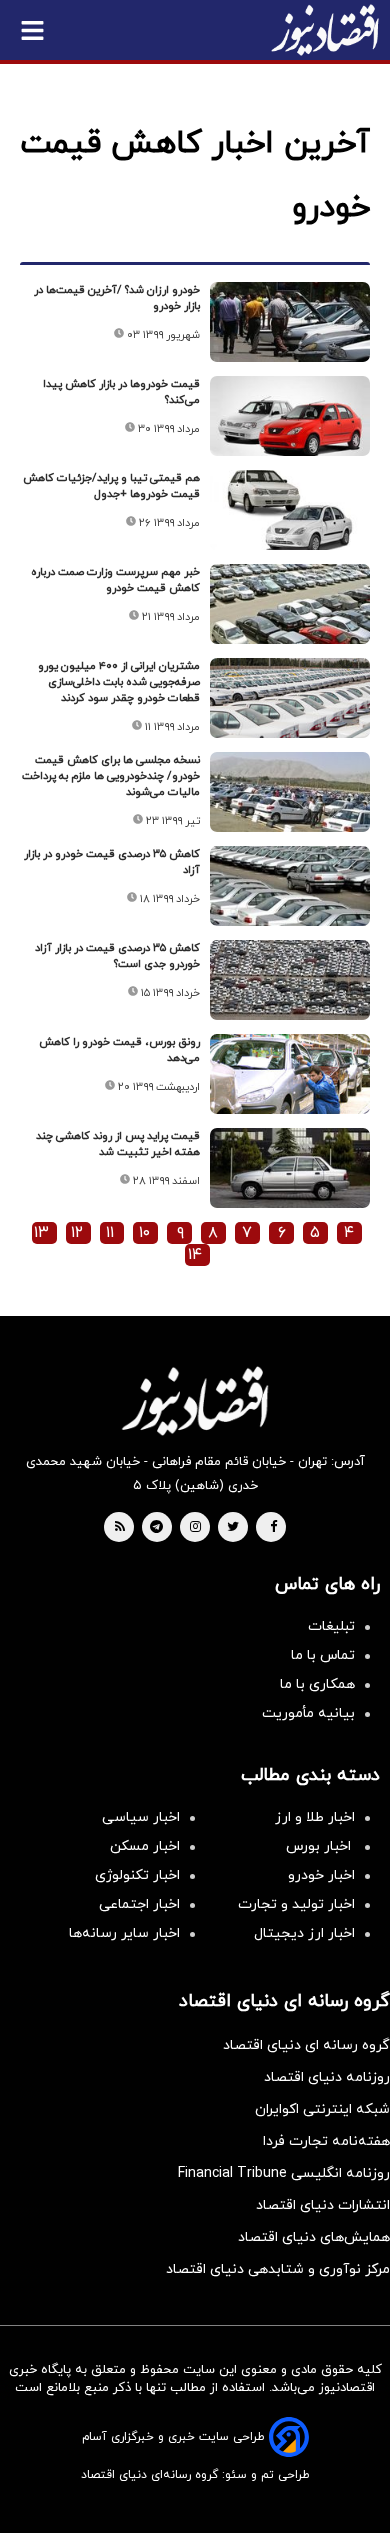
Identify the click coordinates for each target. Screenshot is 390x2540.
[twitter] (233, 1528)
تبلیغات (331, 1626)
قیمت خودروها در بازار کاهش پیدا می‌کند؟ (121, 392)
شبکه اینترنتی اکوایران (322, 2109)
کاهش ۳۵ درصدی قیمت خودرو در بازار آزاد (112, 862)
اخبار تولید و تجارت (296, 1904)
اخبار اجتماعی (139, 1904)
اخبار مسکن (145, 1846)
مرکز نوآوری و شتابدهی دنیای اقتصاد (278, 2269)
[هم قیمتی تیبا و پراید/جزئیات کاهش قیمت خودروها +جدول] (290, 510)
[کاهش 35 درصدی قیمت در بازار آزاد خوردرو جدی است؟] (290, 980)
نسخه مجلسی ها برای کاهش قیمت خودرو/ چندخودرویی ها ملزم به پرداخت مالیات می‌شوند (111, 776)
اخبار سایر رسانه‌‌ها (124, 1933)
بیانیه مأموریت (308, 1713)
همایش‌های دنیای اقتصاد (314, 2237)
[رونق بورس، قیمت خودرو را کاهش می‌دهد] (290, 1074)
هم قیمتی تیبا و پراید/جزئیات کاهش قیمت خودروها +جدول (111, 486)
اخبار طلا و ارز (315, 1817)
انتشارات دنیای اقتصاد (323, 2205)
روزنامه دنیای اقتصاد (327, 2077)
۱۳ (41, 1233)
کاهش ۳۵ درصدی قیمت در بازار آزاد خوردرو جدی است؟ (117, 956)
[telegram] (156, 1528)
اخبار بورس (320, 1846)
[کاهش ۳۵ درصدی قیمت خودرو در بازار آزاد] (290, 886)
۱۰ (144, 1233)
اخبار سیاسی (141, 1817)
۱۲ (77, 1233)
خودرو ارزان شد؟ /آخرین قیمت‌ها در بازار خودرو (117, 298)
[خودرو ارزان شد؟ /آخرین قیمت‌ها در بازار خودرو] (290, 322)
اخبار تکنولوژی (137, 1875)
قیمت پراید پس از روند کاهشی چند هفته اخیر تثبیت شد (118, 1144)
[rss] (120, 1528)
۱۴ (195, 1255)
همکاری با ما (317, 1684)
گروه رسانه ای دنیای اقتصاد (306, 2045)
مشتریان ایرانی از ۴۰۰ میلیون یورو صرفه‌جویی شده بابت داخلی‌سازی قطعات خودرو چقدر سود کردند (119, 682)
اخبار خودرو (321, 1875)
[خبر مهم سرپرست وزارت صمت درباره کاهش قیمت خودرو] (290, 604)
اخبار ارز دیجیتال (304, 1933)
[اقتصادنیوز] (195, 1401)
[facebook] (273, 1528)
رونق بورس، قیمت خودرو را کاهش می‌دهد (119, 1050)
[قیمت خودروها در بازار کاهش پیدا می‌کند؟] (290, 416)
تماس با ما (323, 1655)
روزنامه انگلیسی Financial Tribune (284, 2173)
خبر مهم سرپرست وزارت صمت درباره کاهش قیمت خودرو (115, 580)
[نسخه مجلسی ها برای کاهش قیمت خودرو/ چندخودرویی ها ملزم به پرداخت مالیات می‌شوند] (290, 792)
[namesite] (325, 30)
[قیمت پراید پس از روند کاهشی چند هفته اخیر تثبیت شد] (290, 1168)
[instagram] (195, 1528)
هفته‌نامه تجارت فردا (326, 2141)
